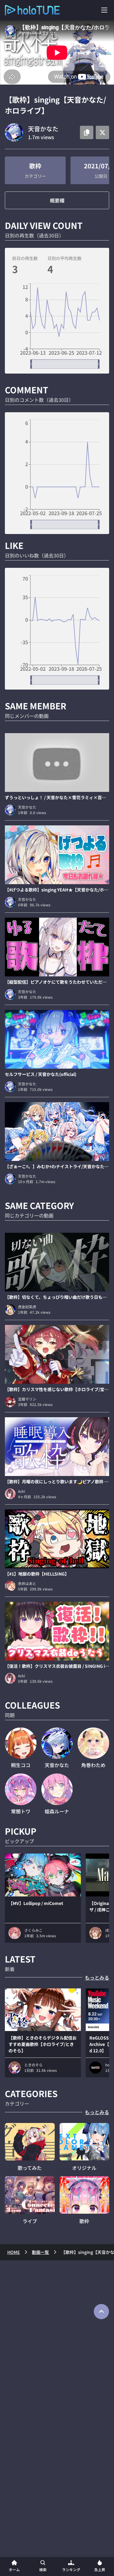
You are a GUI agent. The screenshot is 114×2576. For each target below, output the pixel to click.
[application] (57, 326)
